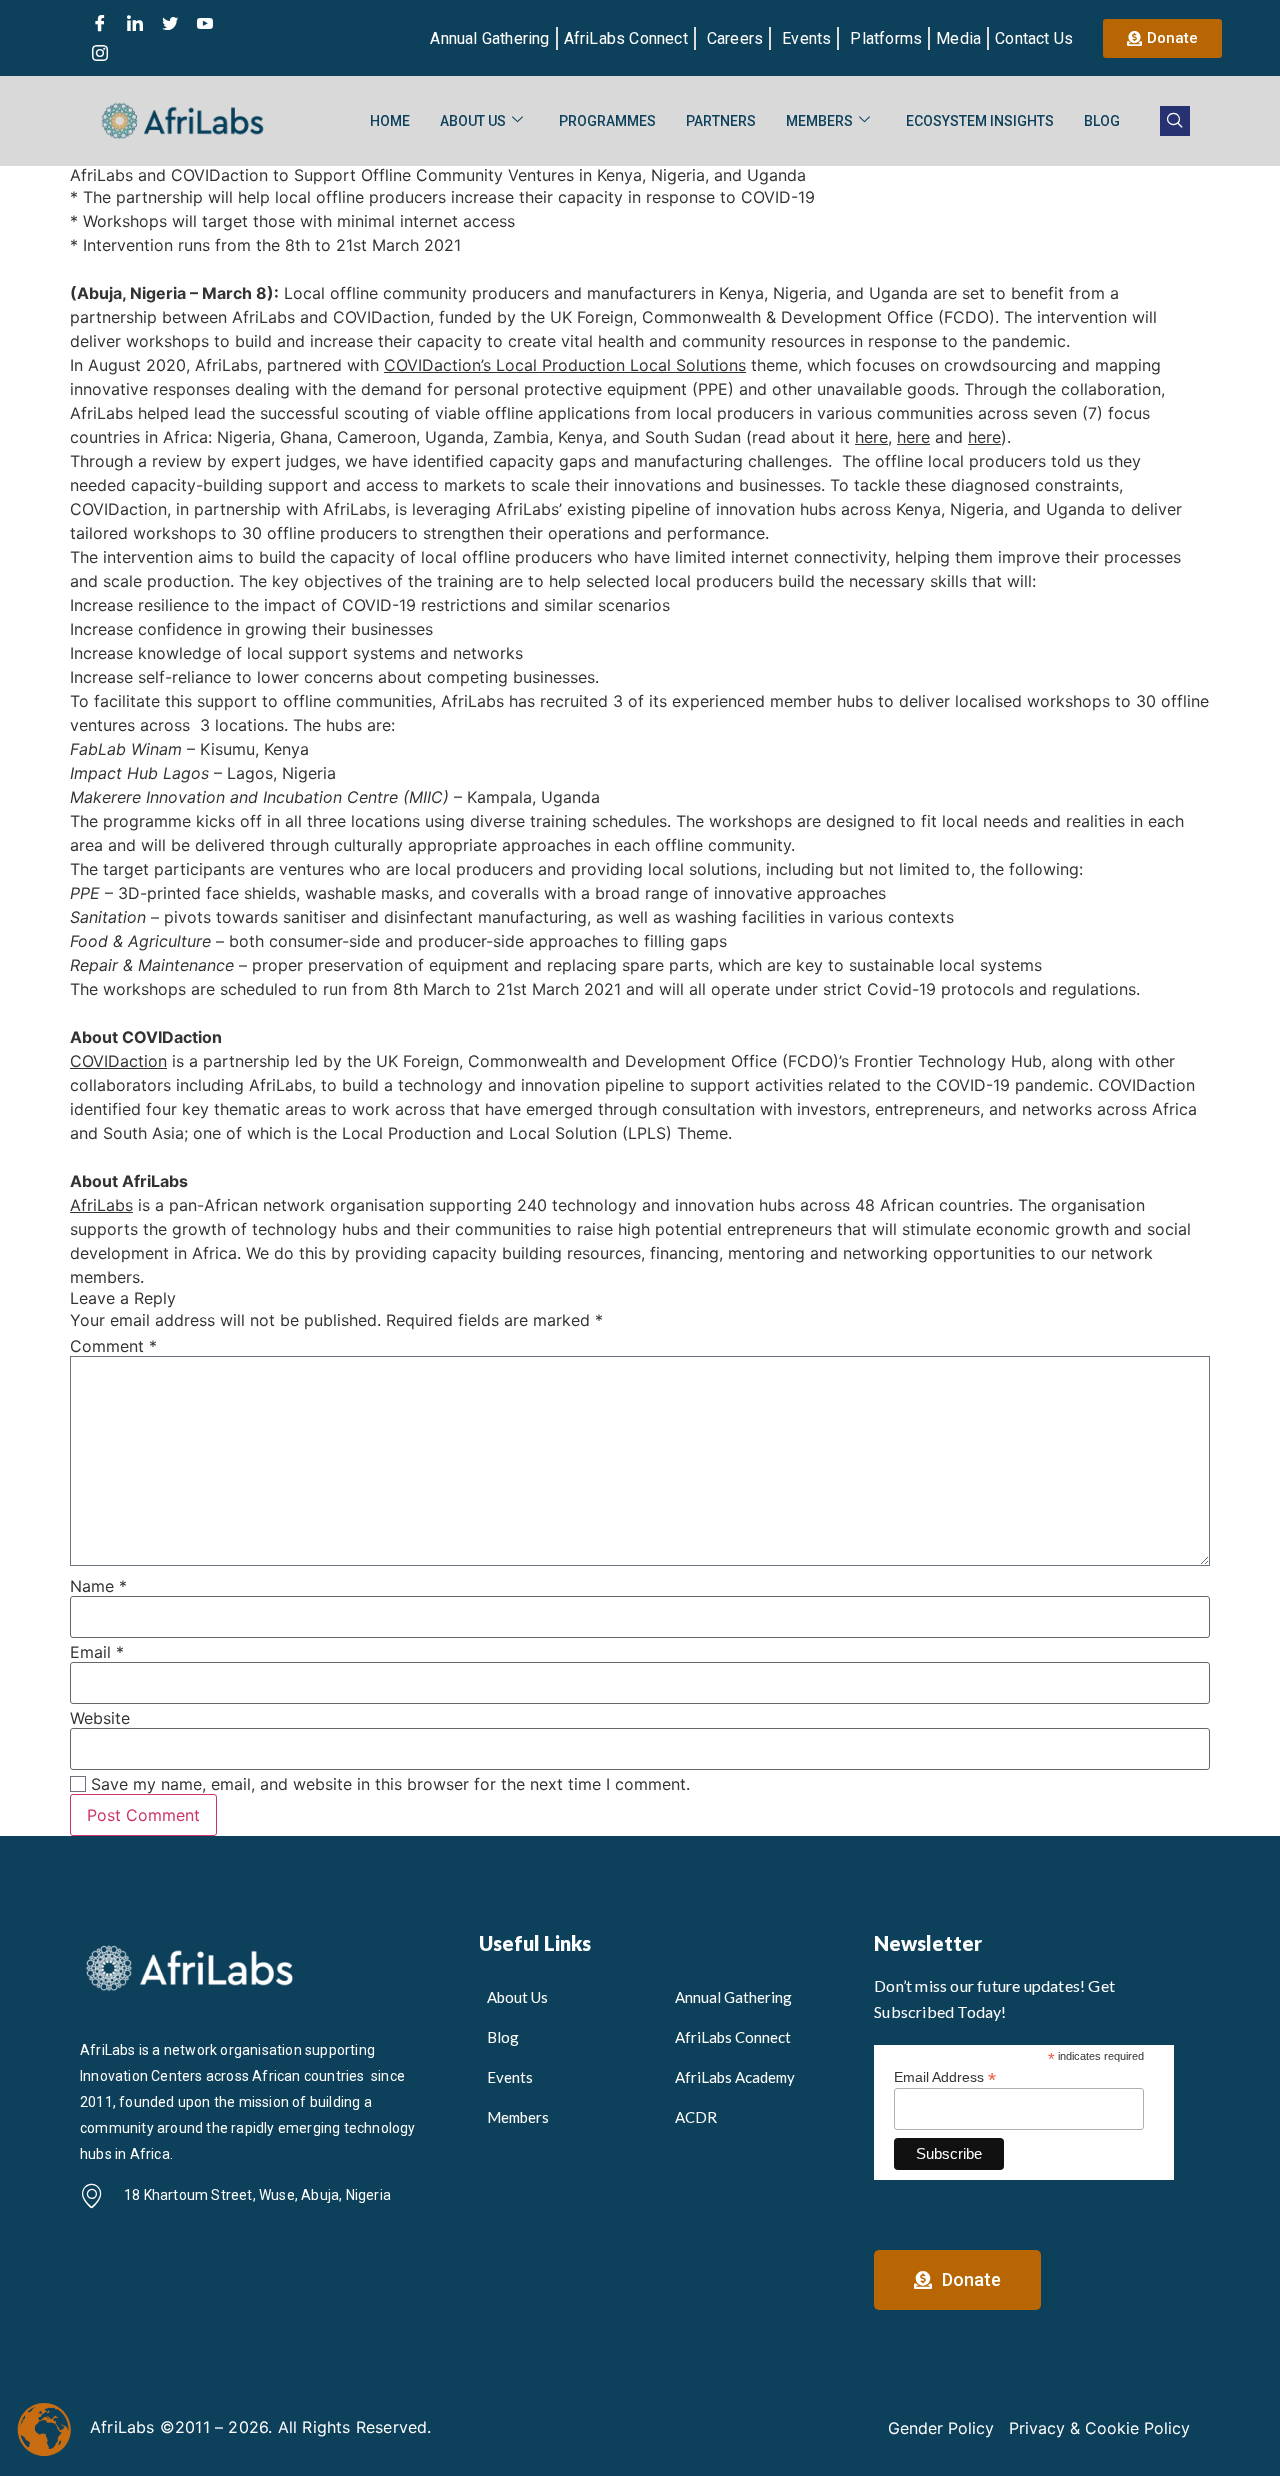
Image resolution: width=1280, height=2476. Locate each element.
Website (100, 1718)
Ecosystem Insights (980, 121)
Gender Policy (941, 2428)
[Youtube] (205, 23)
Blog (1102, 121)
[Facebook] (100, 23)
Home (390, 121)
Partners (721, 121)
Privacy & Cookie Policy (1099, 2428)
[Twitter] (170, 23)
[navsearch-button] (1175, 121)
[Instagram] (100, 53)
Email (97, 1652)
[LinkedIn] (135, 23)
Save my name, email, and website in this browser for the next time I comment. (390, 1784)
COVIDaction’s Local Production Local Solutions (565, 365)
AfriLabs (101, 1205)
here (871, 437)
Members (819, 121)
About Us (473, 121)
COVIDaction (118, 1061)
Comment (113, 1346)
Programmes (607, 121)
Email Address (945, 2076)
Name (98, 1586)
